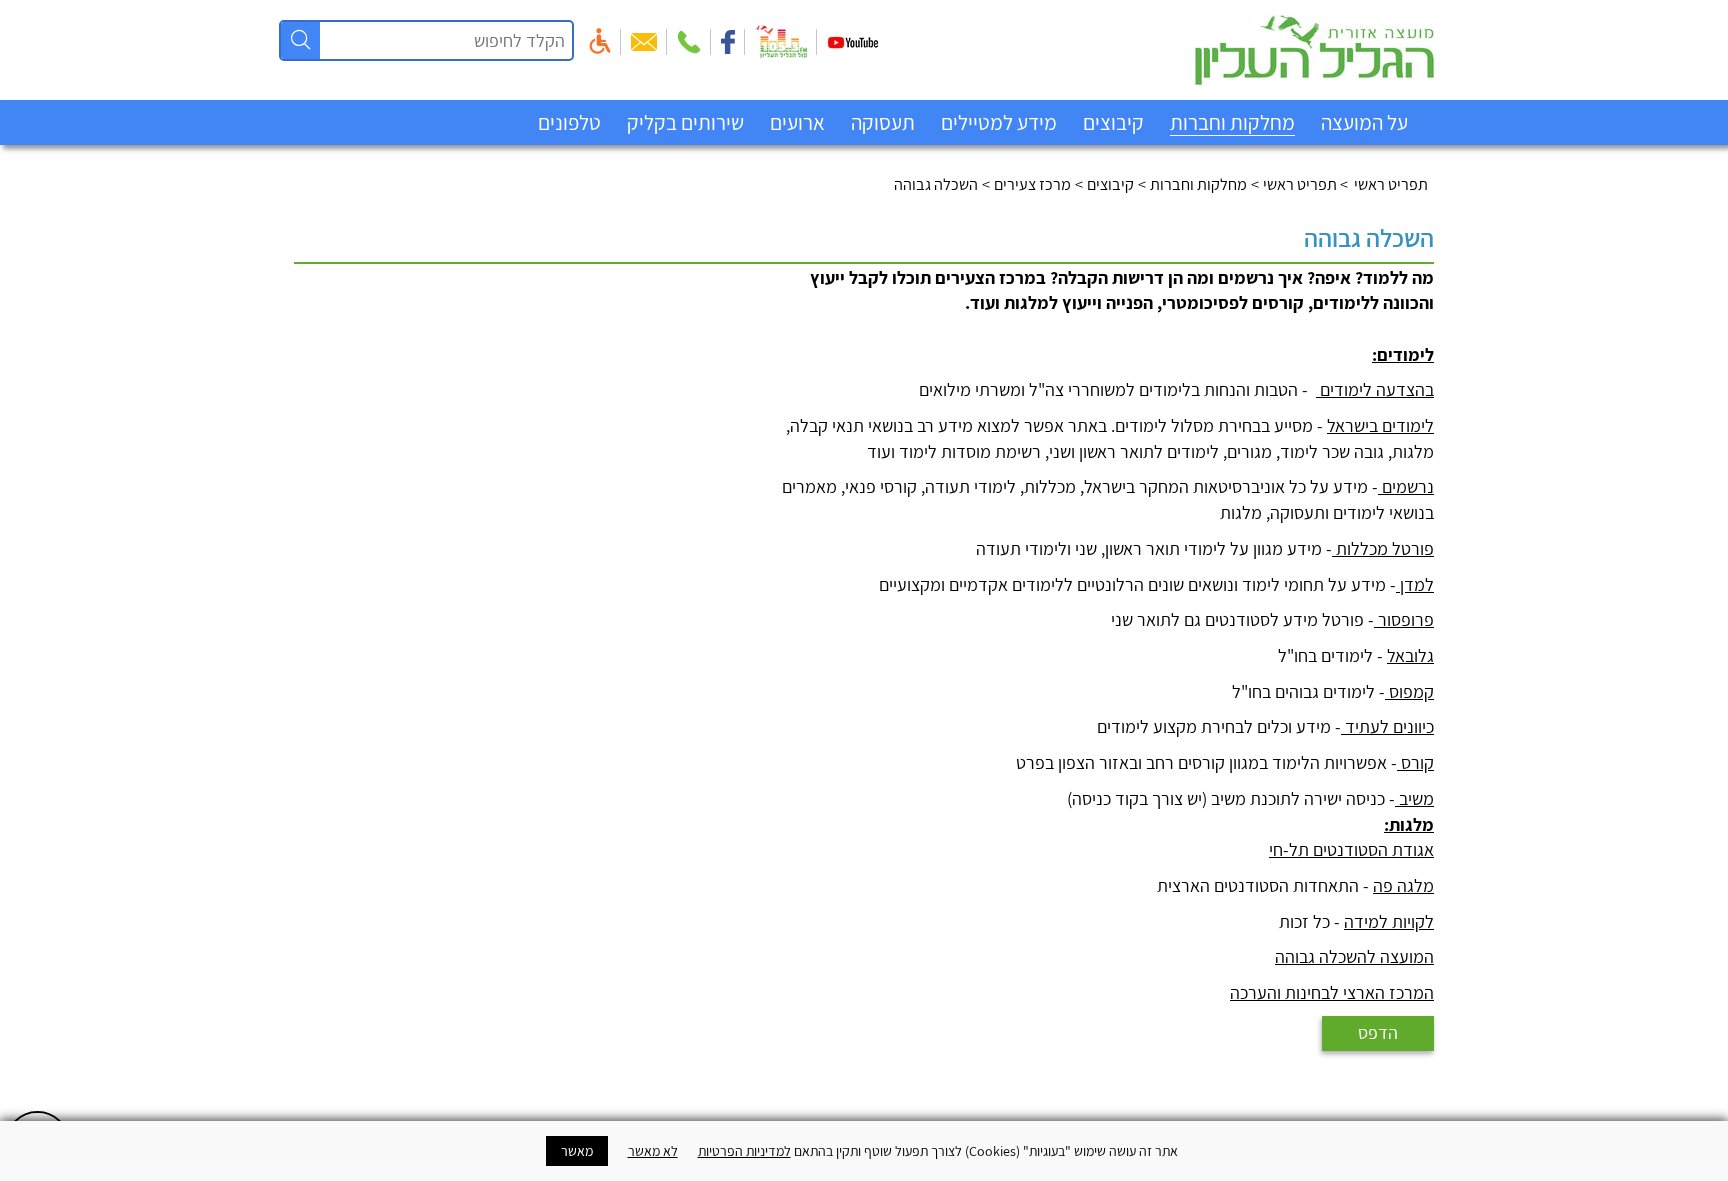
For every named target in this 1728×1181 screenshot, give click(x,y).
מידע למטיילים (999, 123)
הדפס (1378, 1032)
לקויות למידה (1389, 921)
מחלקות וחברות (1232, 123)
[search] (486, 40)
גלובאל (1410, 655)
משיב (1414, 798)
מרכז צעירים (1032, 184)
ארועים (797, 123)
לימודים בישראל (1380, 425)
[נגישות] (600, 41)
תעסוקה (883, 123)
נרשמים (1406, 486)
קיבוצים (1113, 123)
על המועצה (1364, 123)
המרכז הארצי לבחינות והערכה (1332, 992)
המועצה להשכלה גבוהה (1354, 956)
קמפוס (1409, 691)
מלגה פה (1403, 885)
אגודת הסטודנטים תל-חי (1351, 849)
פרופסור (1404, 619)
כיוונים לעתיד (1387, 726)
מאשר (577, 1151)
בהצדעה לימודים (1375, 389)
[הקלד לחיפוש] (300, 40)
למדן (1415, 584)
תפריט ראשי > (1385, 184)
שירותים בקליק (685, 123)
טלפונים (569, 123)
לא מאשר (653, 1151)
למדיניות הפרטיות (744, 1151)
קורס (1415, 762)
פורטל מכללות (1383, 548)
